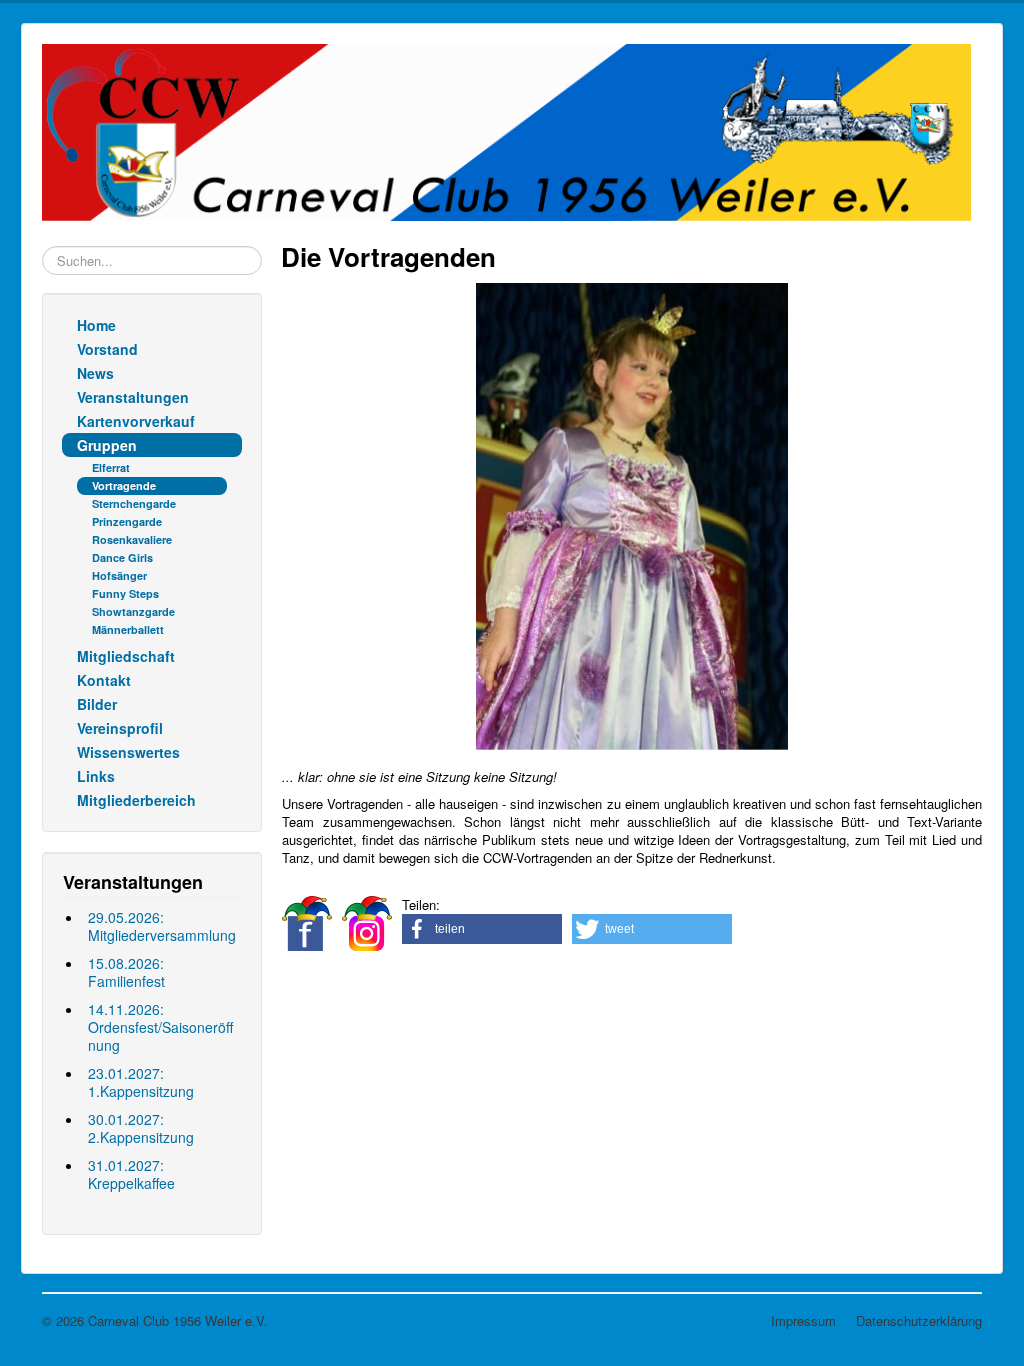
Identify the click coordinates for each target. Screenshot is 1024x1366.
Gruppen (107, 445)
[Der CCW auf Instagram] (367, 921)
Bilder (97, 704)
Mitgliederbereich (136, 800)
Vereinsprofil (120, 728)
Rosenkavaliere (132, 539)
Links (96, 776)
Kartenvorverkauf (136, 421)
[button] (482, 929)
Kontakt (104, 680)
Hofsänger (119, 575)
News (95, 373)
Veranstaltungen (133, 397)
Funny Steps (125, 593)
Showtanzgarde (133, 611)
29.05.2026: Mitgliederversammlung (162, 926)
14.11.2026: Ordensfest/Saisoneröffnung (160, 1027)
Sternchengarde (134, 503)
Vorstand (107, 349)
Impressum (803, 1320)
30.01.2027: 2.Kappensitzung (141, 1128)
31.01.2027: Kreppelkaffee (131, 1174)
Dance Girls (122, 557)
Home (96, 325)
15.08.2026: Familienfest (126, 972)
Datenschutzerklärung (919, 1320)
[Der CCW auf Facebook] (307, 921)
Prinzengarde (127, 521)
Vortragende (124, 485)
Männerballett (128, 629)
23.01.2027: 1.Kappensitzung (141, 1082)
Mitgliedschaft (126, 656)
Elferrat (111, 467)
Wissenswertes (128, 752)
